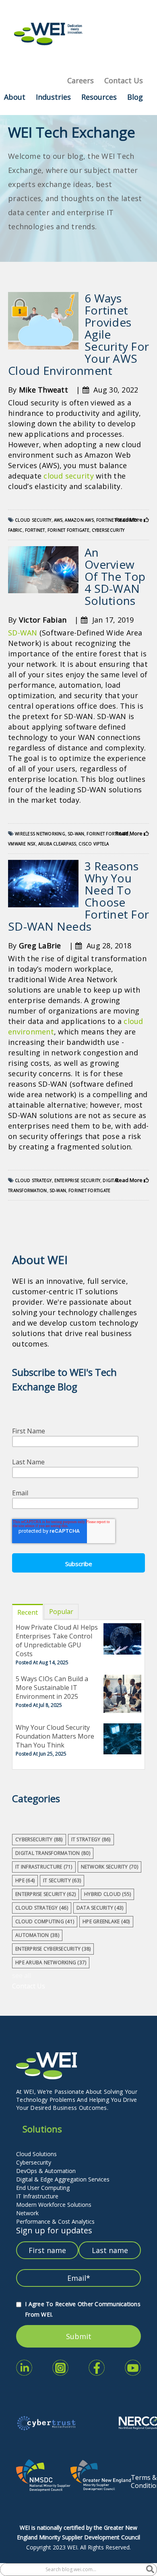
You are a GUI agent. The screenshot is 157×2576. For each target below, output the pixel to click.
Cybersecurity (34, 2162)
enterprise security (77, 1180)
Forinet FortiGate (68, 530)
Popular (61, 1612)
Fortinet (35, 530)
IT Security (62, 1880)
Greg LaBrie (40, 946)
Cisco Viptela (94, 844)
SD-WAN (23, 633)
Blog (135, 97)
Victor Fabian (43, 620)
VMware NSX (22, 844)
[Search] (150, 2570)
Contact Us (124, 80)
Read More (130, 520)
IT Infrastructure (37, 2196)
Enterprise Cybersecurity (53, 1949)
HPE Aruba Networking (51, 1962)
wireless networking (40, 834)
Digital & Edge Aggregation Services (63, 2179)
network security (109, 1867)
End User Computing (43, 2188)
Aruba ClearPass (57, 844)
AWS (58, 520)
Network (27, 2213)
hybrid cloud (107, 1894)
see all (22, 1976)
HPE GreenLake (106, 1921)
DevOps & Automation (46, 2171)
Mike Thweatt (43, 390)
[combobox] (73, 2570)
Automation (37, 1935)
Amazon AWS (79, 520)
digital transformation (53, 1853)
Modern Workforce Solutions (54, 2205)
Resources (99, 97)
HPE (25, 1880)
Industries (53, 97)
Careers (81, 80)
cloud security (69, 476)
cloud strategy (33, 1180)
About (15, 97)
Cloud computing (45, 1921)
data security (100, 1908)
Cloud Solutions (36, 2154)
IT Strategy (91, 1839)
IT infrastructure (44, 1867)
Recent (28, 1612)
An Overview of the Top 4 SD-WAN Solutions (115, 576)
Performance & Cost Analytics (55, 2221)
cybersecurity (108, 530)
